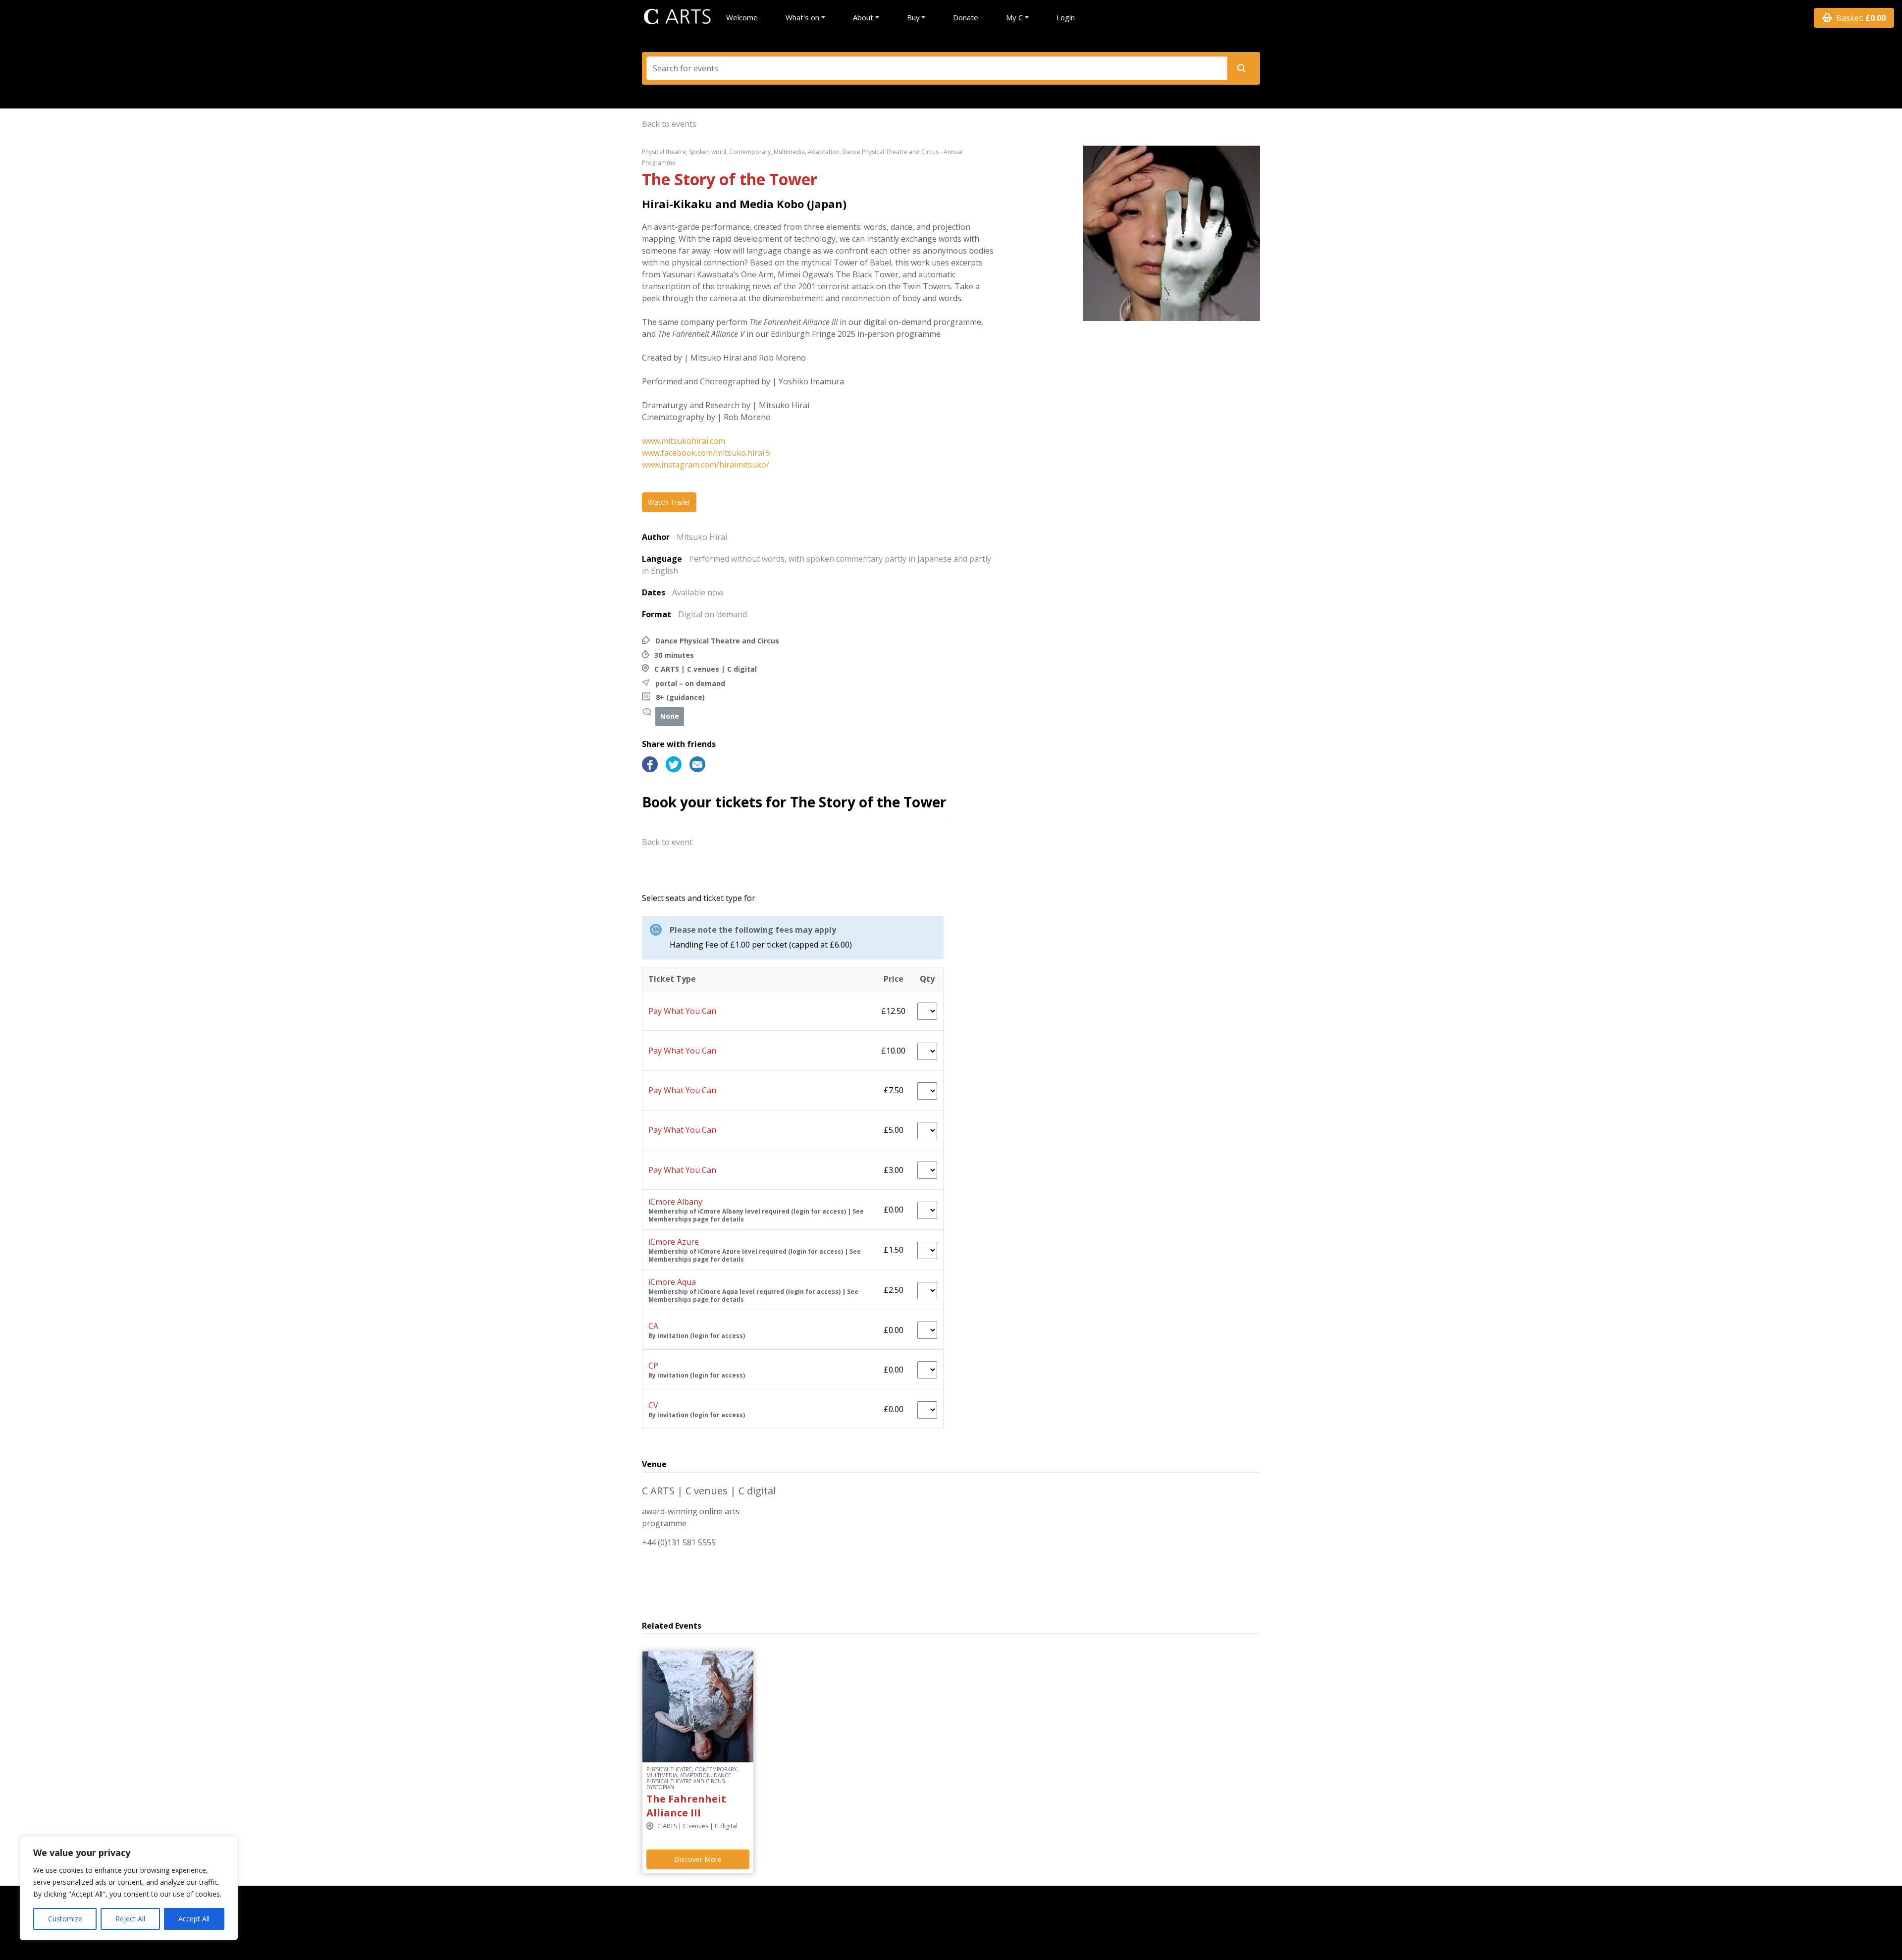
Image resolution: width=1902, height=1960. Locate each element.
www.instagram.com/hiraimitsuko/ (706, 465)
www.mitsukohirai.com (684, 441)
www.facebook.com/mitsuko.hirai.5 (706, 453)
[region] (129, 1888)
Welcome (742, 17)
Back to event (667, 842)
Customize (65, 1919)
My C (1014, 17)
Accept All (194, 1919)
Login (1066, 17)
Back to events (669, 124)
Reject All (130, 1919)
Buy (913, 17)
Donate (966, 17)
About (863, 17)
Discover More (698, 1859)
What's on (802, 17)
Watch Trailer (669, 502)
